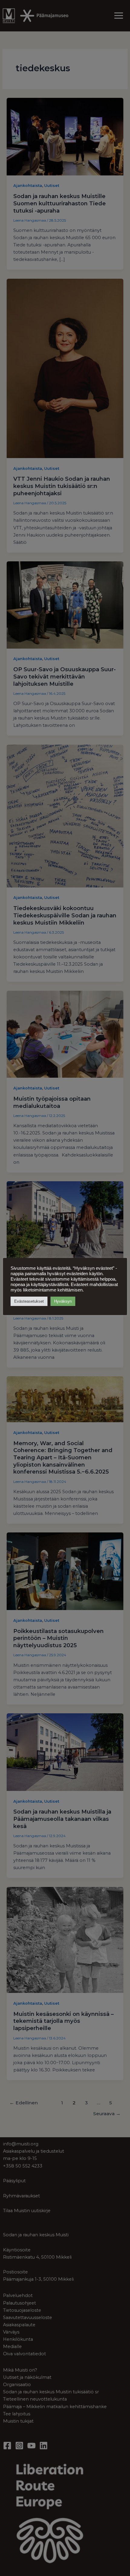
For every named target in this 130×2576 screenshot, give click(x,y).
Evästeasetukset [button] (29, 1301)
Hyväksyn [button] (63, 1301)
